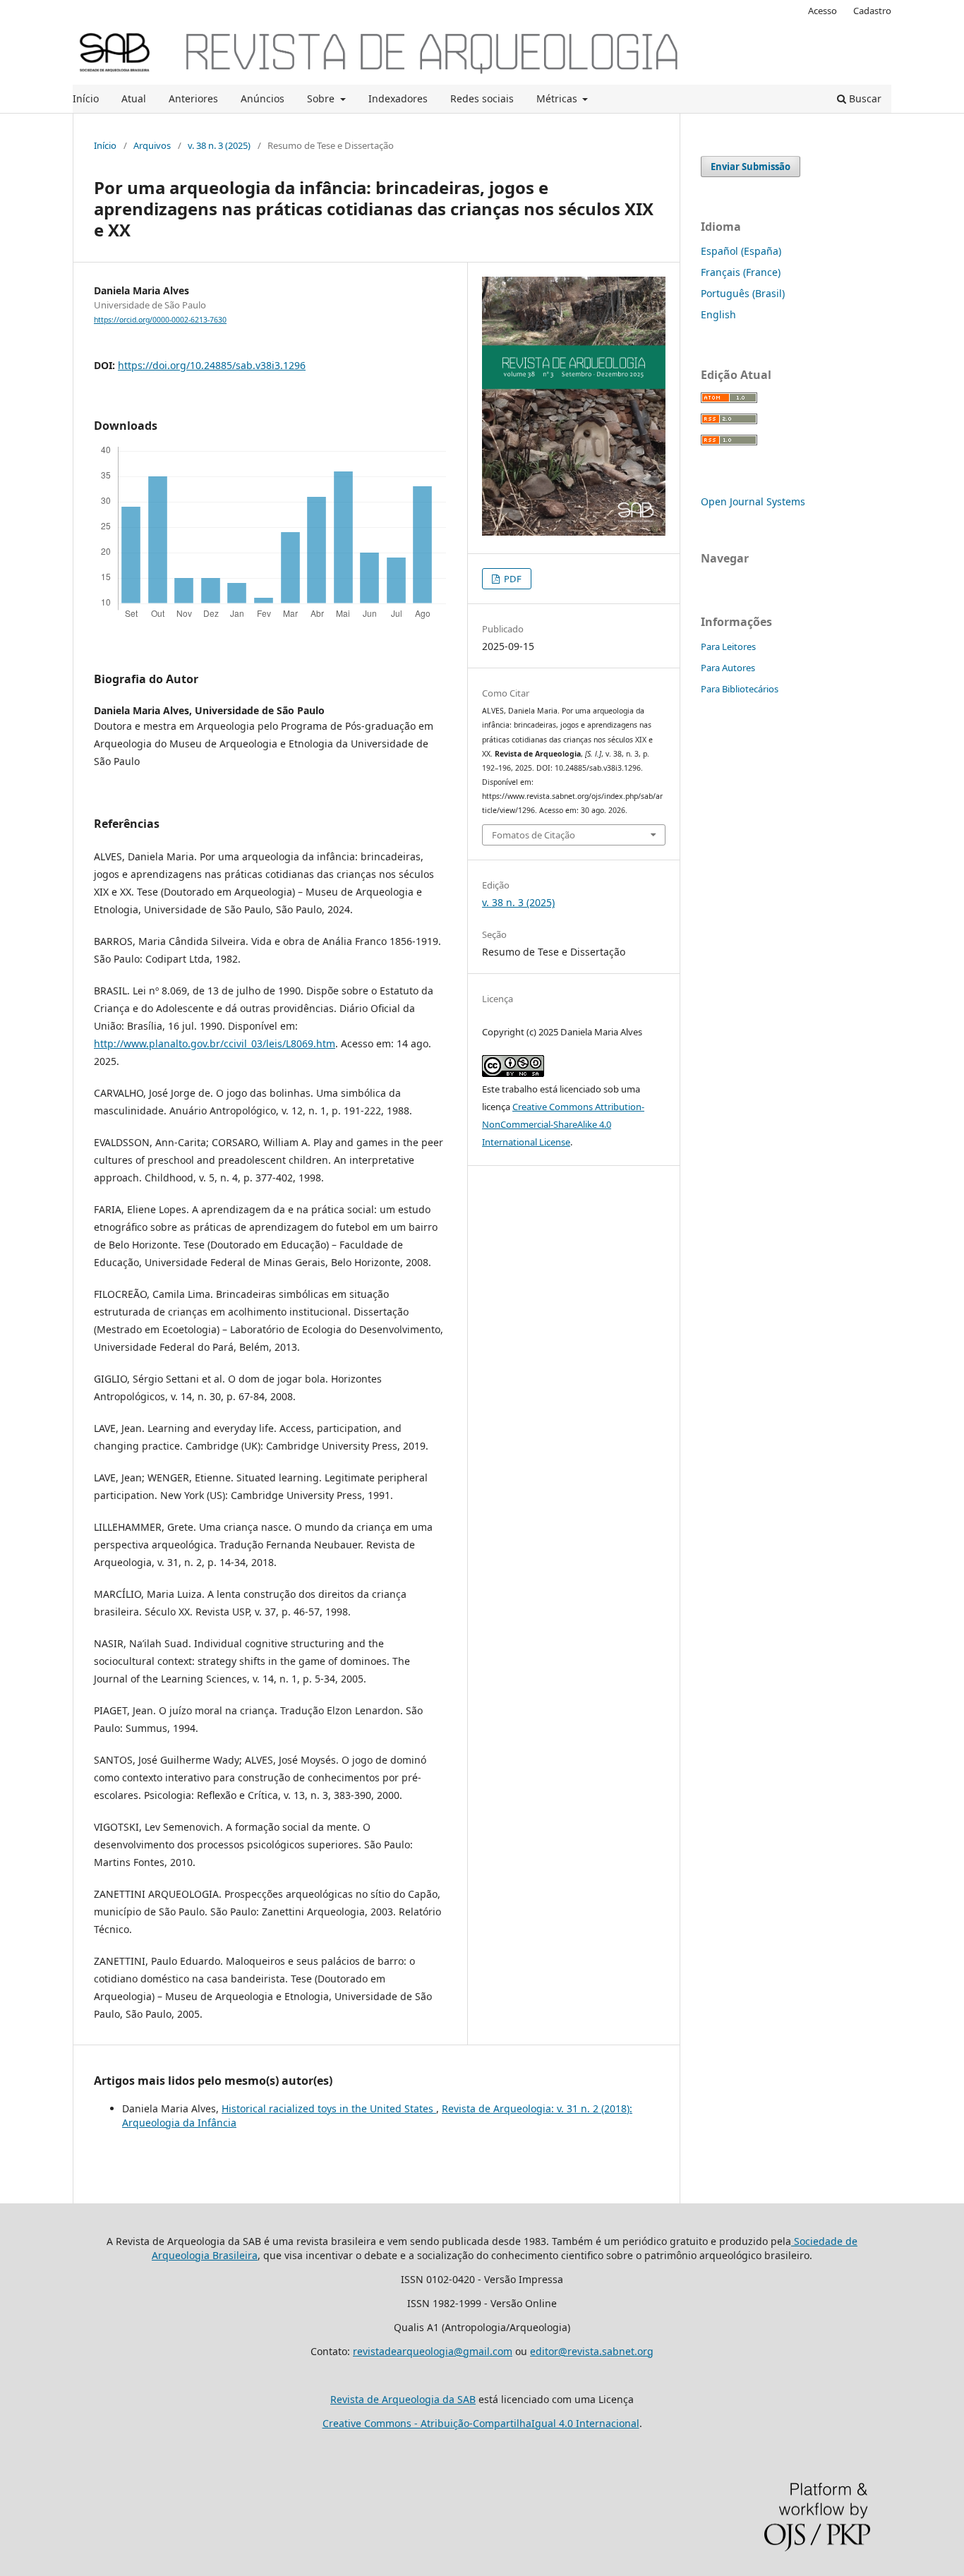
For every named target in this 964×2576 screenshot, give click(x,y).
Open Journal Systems (753, 501)
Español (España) (741, 251)
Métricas (558, 98)
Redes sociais (482, 98)
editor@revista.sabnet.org (592, 2351)
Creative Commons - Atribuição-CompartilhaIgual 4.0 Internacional (481, 2423)
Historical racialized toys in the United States (329, 2108)
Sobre (322, 98)
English (718, 314)
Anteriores (193, 98)
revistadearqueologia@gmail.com (433, 2351)
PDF (512, 579)
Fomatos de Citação (534, 835)
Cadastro (872, 11)
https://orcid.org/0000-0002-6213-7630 (160, 320)
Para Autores (728, 668)
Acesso (823, 11)
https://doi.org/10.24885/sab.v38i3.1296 (212, 365)
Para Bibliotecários (740, 689)
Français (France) (741, 272)
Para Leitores (728, 646)
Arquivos (152, 145)
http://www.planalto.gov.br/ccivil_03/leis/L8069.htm (215, 1043)
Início (86, 98)
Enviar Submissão (751, 167)
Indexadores (398, 98)
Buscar (864, 98)
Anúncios (263, 98)
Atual (134, 98)
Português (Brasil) (743, 293)
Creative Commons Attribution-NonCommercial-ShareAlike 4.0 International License (563, 1124)
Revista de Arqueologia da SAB (403, 2399)
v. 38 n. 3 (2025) (219, 145)
